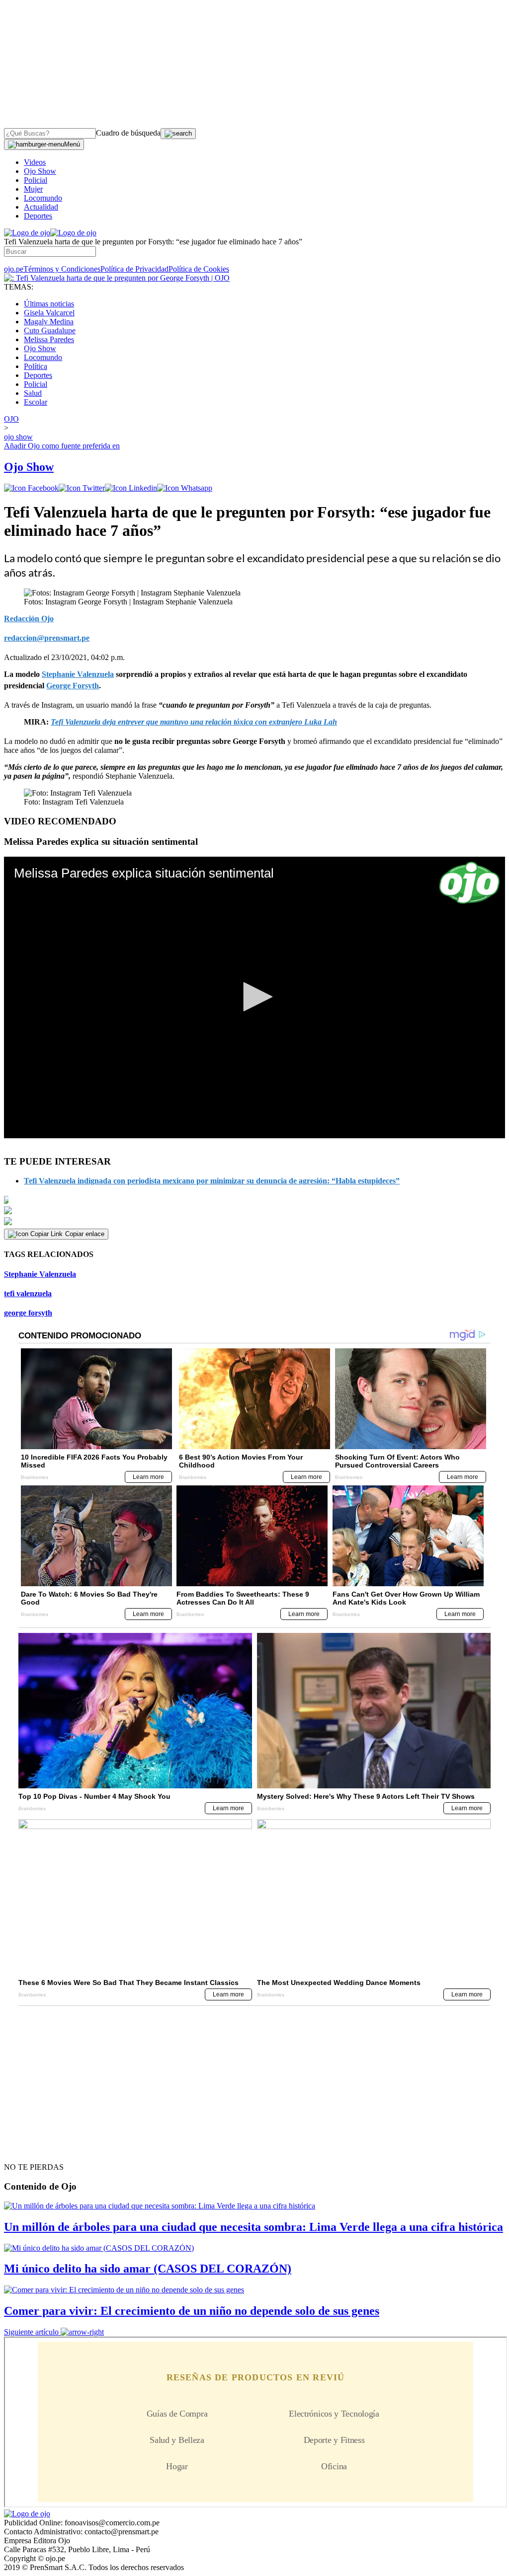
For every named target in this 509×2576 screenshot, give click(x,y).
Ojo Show (40, 171)
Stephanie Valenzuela (40, 1274)
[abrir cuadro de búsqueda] (178, 134)
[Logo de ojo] (27, 233)
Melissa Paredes (49, 339)
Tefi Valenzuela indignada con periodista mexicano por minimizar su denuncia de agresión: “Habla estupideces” (212, 1181)
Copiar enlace (85, 1234)
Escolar (36, 402)
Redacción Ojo (29, 619)
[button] (254, 997)
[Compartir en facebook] (31, 488)
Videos (35, 162)
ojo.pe (14, 269)
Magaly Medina (49, 322)
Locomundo (43, 198)
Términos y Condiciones (62, 269)
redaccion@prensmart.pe (47, 638)
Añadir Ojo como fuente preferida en (62, 446)
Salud (33, 393)
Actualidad (41, 207)
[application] (254, 997)
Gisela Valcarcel (49, 313)
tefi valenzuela (28, 1293)
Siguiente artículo (31, 2332)
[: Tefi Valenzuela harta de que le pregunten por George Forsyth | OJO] (117, 278)
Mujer (33, 189)
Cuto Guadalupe (50, 331)
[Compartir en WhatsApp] (185, 488)
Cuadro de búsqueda (128, 133)
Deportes (38, 216)
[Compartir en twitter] (82, 488)
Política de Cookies (199, 269)
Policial (36, 180)
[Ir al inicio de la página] (27, 2149)
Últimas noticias (49, 304)
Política (36, 366)
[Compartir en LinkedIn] (131, 488)
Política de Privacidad (134, 269)
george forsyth (28, 1313)
